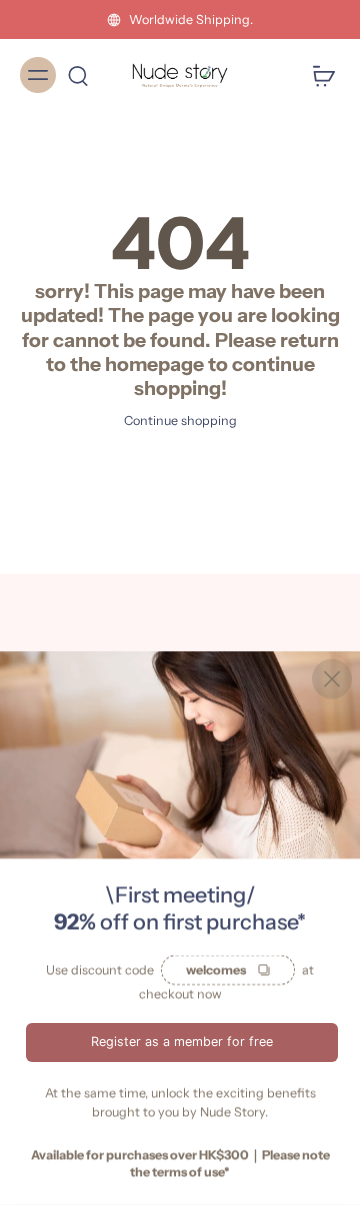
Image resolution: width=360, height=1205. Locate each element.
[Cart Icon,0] (318, 75)
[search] (78, 75)
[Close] (332, 679)
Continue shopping (180, 420)
